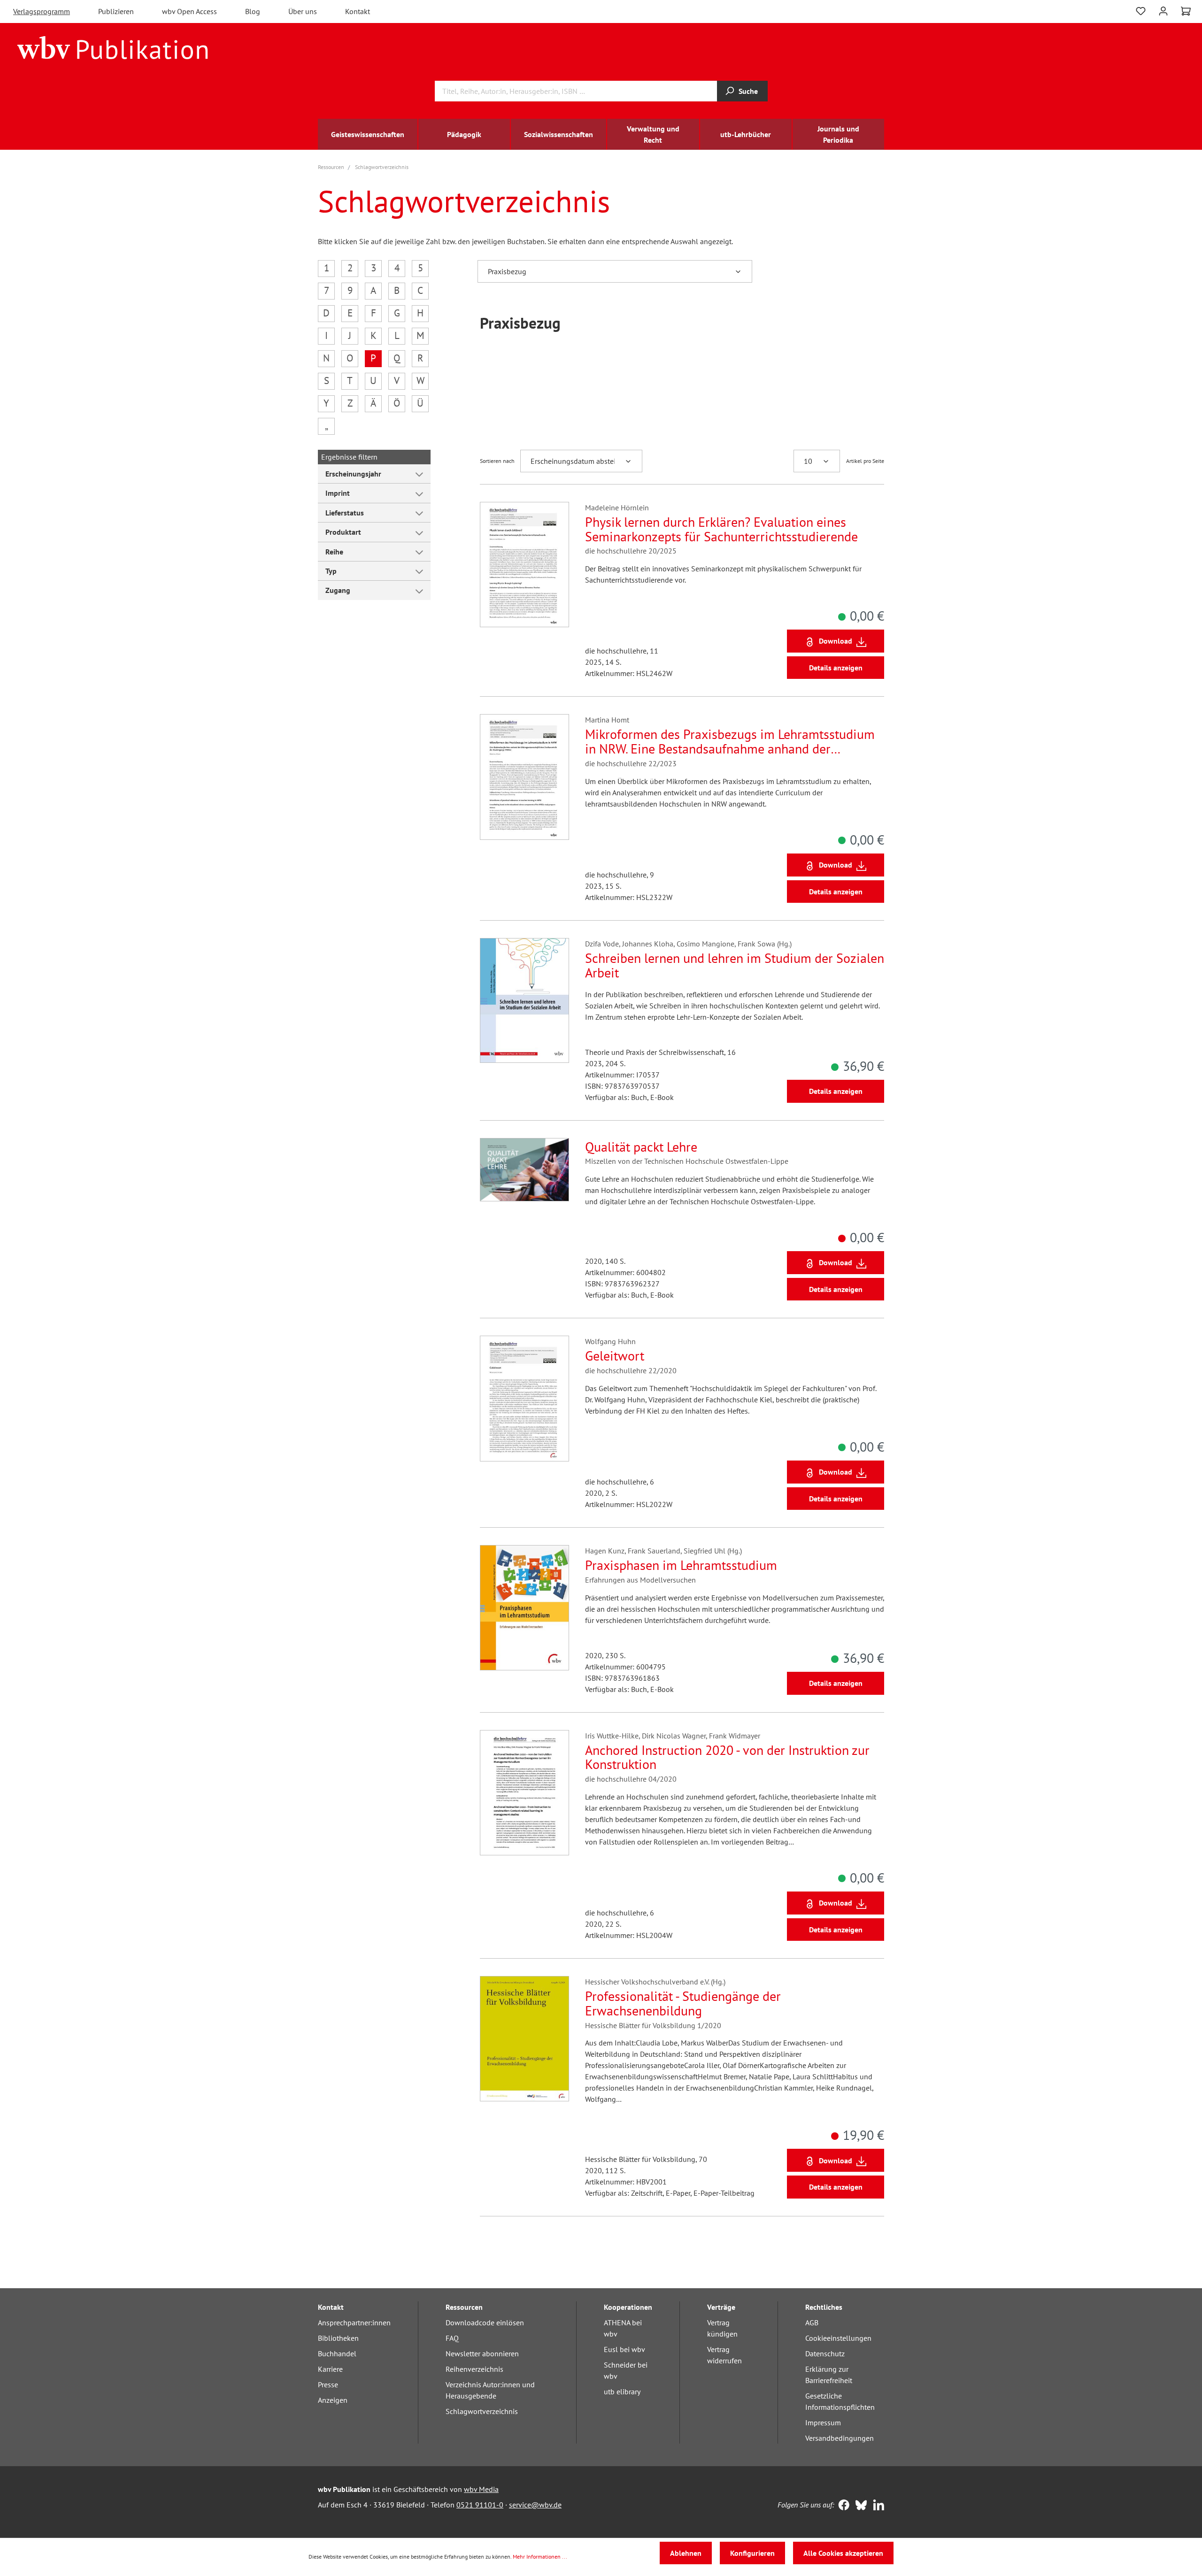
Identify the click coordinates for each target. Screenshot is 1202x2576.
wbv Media (481, 2489)
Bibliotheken (338, 2338)
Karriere (330, 2369)
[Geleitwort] (524, 1398)
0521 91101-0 (480, 2505)
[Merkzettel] (1141, 10)
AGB (812, 2322)
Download (836, 641)
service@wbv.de (535, 2505)
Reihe (334, 552)
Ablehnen (686, 2553)
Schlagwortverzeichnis (482, 2411)
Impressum (823, 2422)
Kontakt (358, 11)
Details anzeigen (836, 668)
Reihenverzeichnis (474, 2369)
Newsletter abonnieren (482, 2353)
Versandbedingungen (840, 2438)
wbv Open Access (189, 11)
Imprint (338, 493)
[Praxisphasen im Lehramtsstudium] (524, 1607)
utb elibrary (622, 2391)
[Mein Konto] (1163, 10)
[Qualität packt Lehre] (524, 1170)
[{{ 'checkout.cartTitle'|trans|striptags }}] (1186, 11)
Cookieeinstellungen (838, 2338)
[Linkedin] (876, 2506)
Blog (253, 11)
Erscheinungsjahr (353, 474)
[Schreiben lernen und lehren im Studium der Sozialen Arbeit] (524, 1000)
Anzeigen (333, 2400)
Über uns (303, 11)
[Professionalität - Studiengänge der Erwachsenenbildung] (524, 2038)
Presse (328, 2384)
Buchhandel (337, 2353)
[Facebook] (842, 2506)
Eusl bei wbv (624, 2349)
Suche (748, 91)
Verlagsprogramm (42, 11)
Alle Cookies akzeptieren (843, 2553)
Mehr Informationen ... (540, 2557)
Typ (331, 571)
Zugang (338, 590)
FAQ (452, 2338)
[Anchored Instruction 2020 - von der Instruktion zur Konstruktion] (524, 1793)
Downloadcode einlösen (485, 2322)
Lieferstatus (345, 513)
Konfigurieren (752, 2553)
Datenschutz (825, 2353)
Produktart (343, 532)
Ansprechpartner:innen (354, 2322)
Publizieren (116, 11)
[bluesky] (859, 2506)
